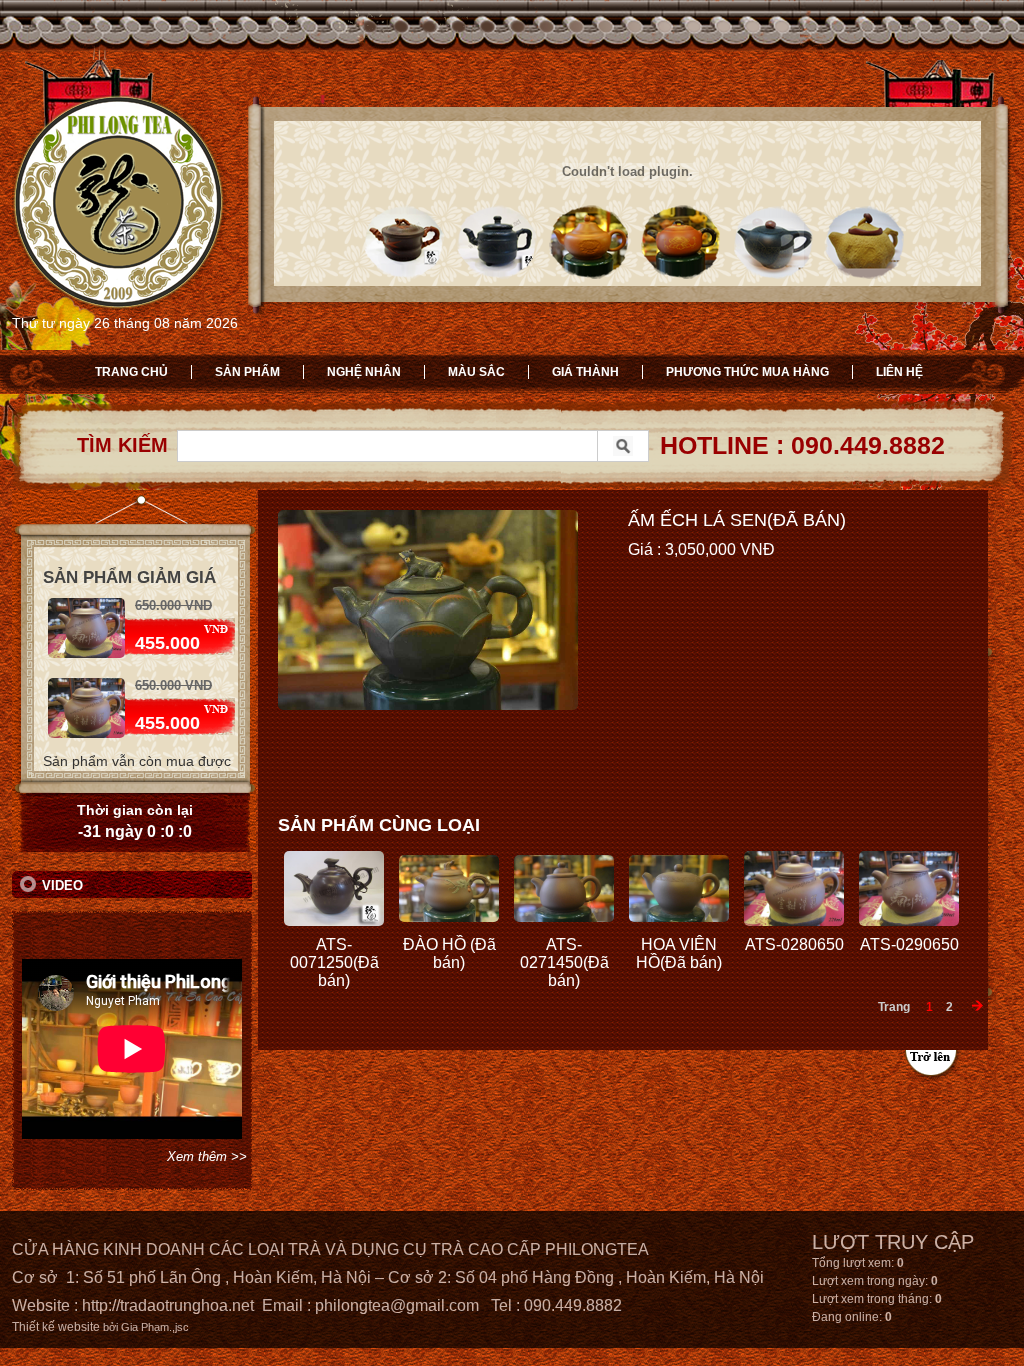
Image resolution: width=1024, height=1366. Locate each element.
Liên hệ (899, 372)
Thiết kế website (56, 1327)
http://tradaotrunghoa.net (168, 1305)
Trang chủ (131, 372)
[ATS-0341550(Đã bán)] (86, 734)
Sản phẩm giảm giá (129, 577)
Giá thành (585, 372)
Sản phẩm (247, 372)
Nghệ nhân (364, 372)
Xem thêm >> (207, 1156)
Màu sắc (476, 372)
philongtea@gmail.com (397, 1305)
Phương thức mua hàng (747, 372)
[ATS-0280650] (86, 654)
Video (62, 885)
